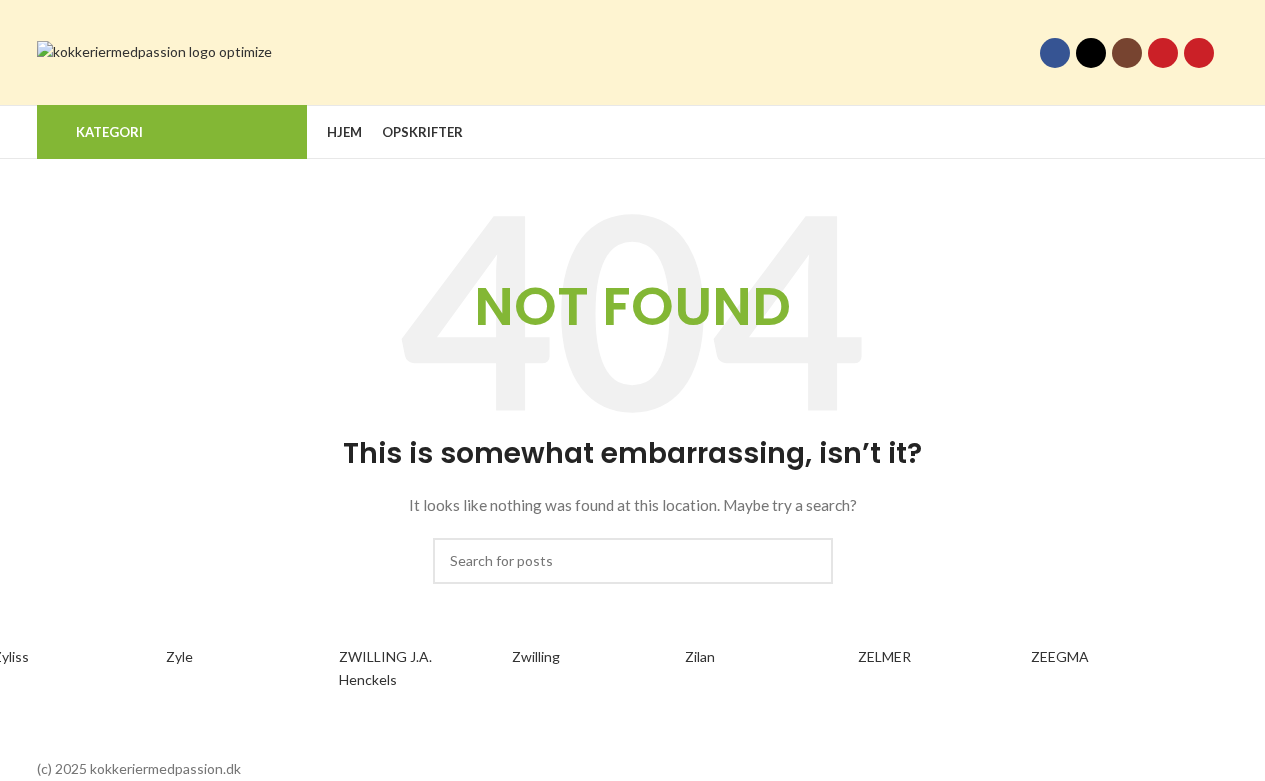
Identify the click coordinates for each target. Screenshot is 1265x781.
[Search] (1221, 132)
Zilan (700, 656)
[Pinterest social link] (1199, 53)
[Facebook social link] (1055, 53)
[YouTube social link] (1163, 53)
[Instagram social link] (1127, 53)
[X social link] (1091, 53)
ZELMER (884, 656)
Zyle (179, 656)
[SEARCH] (810, 561)
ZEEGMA (1060, 656)
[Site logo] (154, 50)
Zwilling (536, 656)
